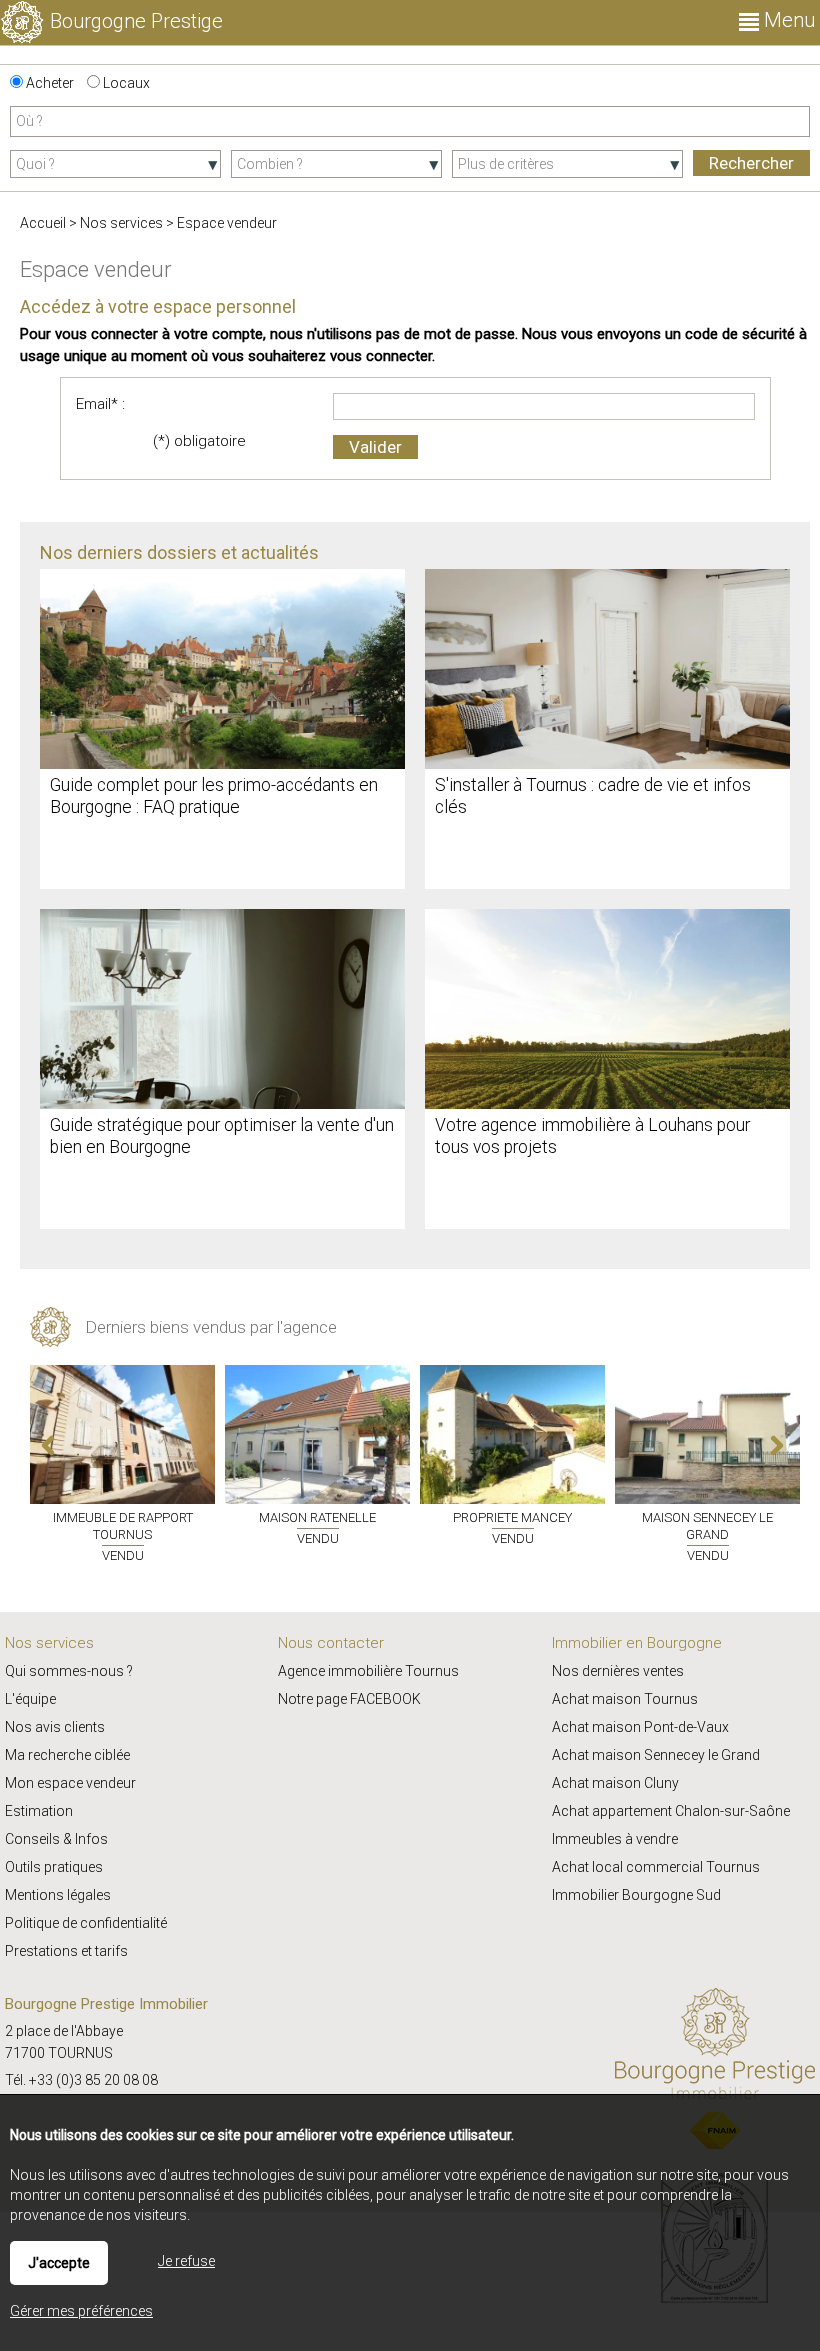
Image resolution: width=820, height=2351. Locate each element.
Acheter (48, 83)
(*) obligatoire (199, 441)
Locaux (125, 83)
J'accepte (59, 2263)
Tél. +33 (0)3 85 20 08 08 (81, 2080)
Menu (787, 20)
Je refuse (186, 2261)
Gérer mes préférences (81, 2311)
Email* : (100, 404)
